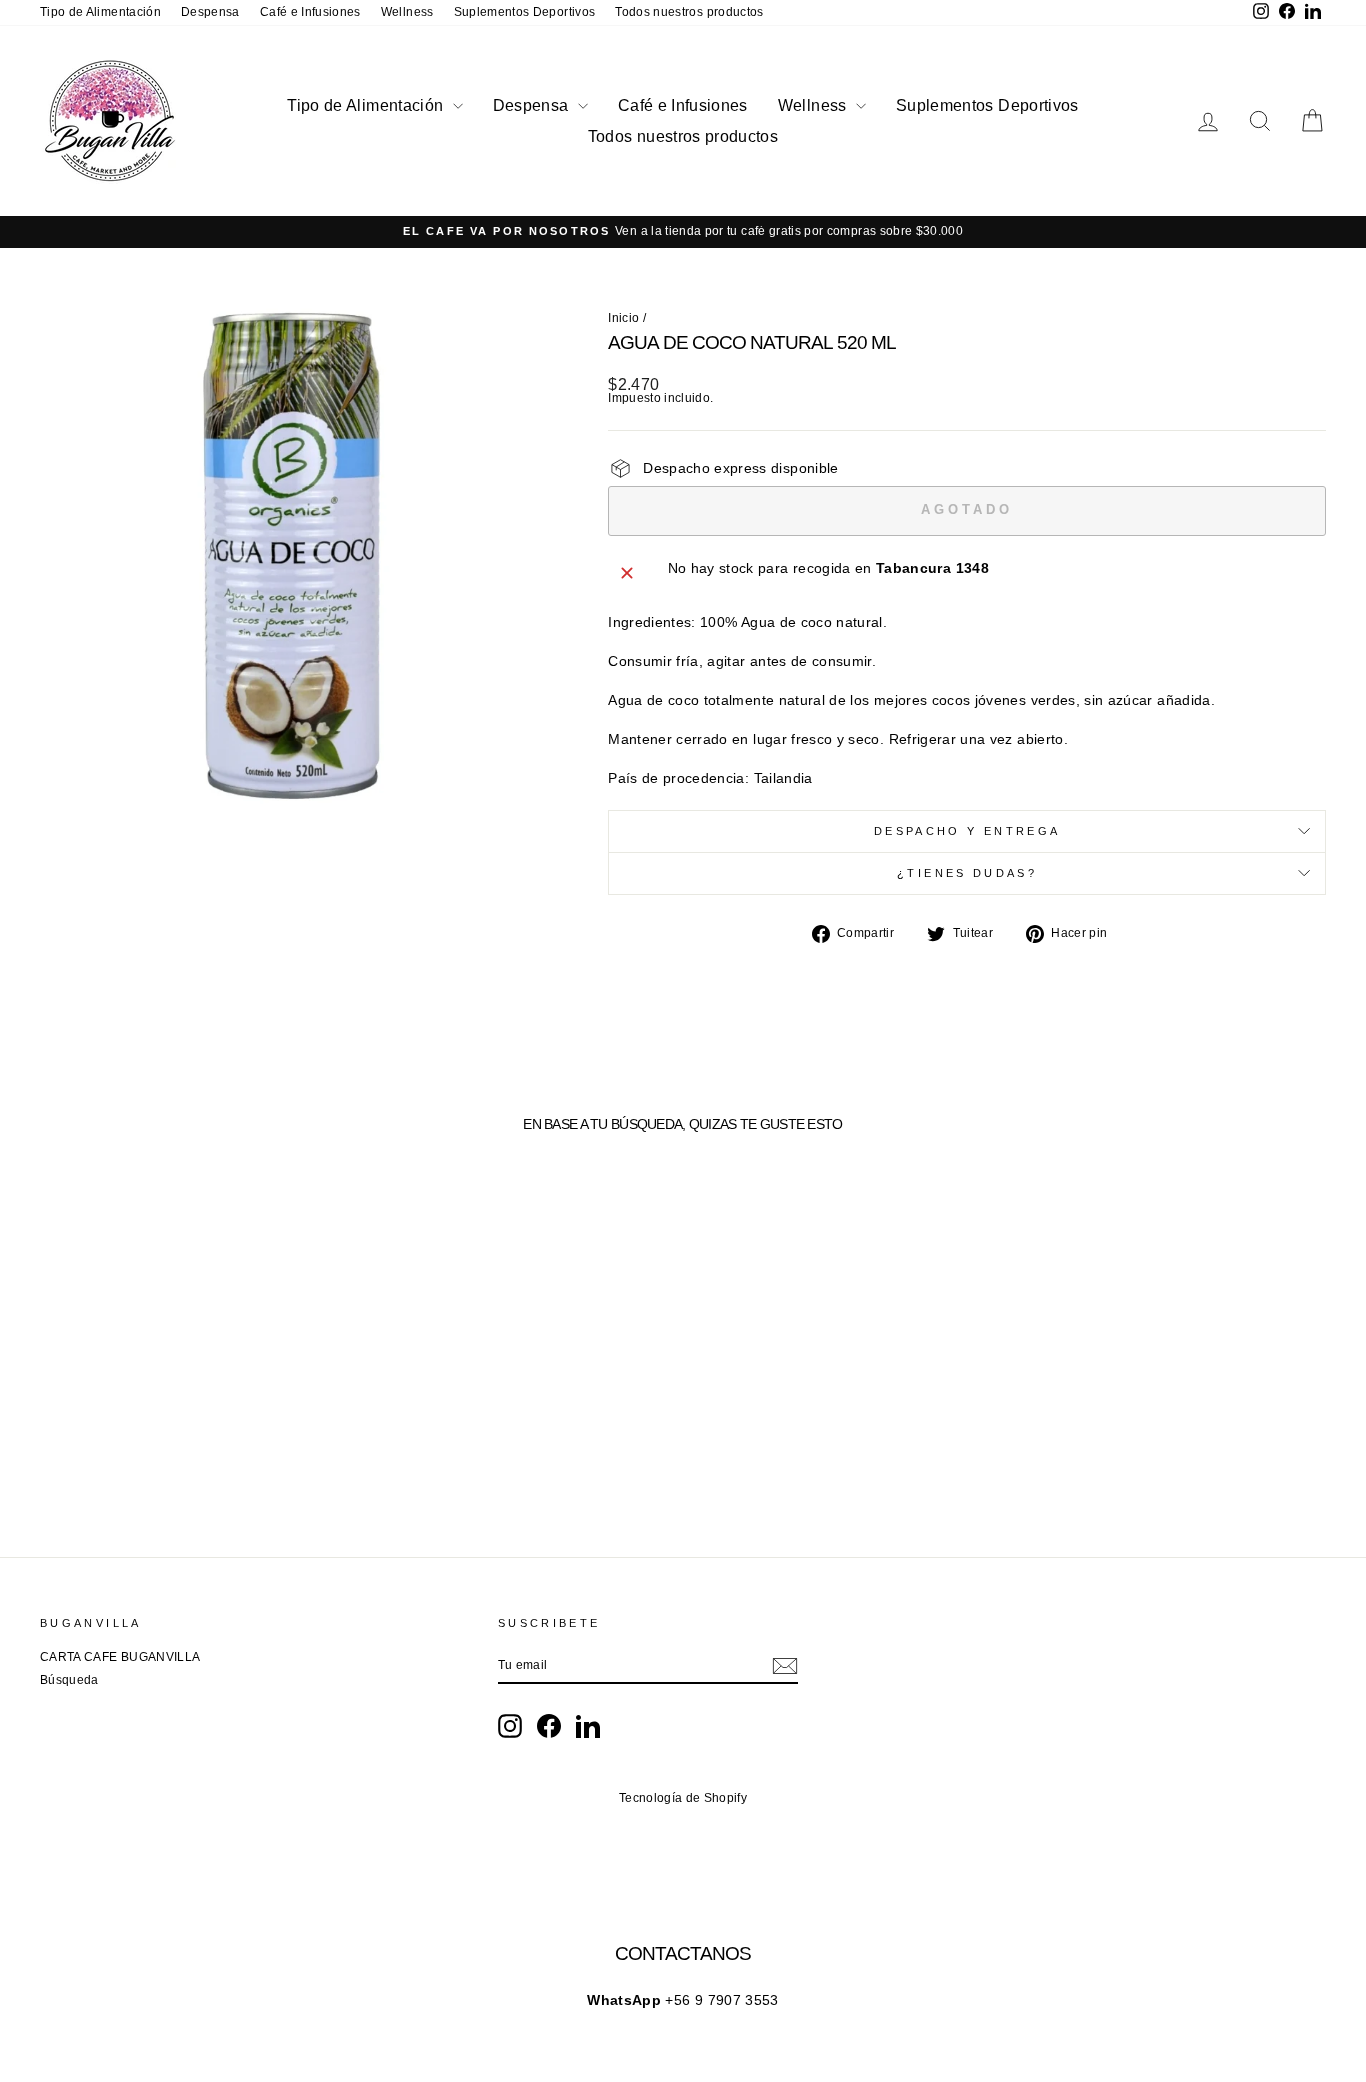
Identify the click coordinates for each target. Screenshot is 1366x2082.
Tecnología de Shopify (683, 1798)
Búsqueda (69, 1680)
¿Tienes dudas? (967, 873)
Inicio (623, 318)
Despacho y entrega (967, 831)
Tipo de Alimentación (100, 12)
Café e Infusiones (310, 12)
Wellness (407, 12)
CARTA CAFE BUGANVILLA (120, 1657)
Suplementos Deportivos (525, 12)
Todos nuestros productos (689, 12)
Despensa (210, 12)
